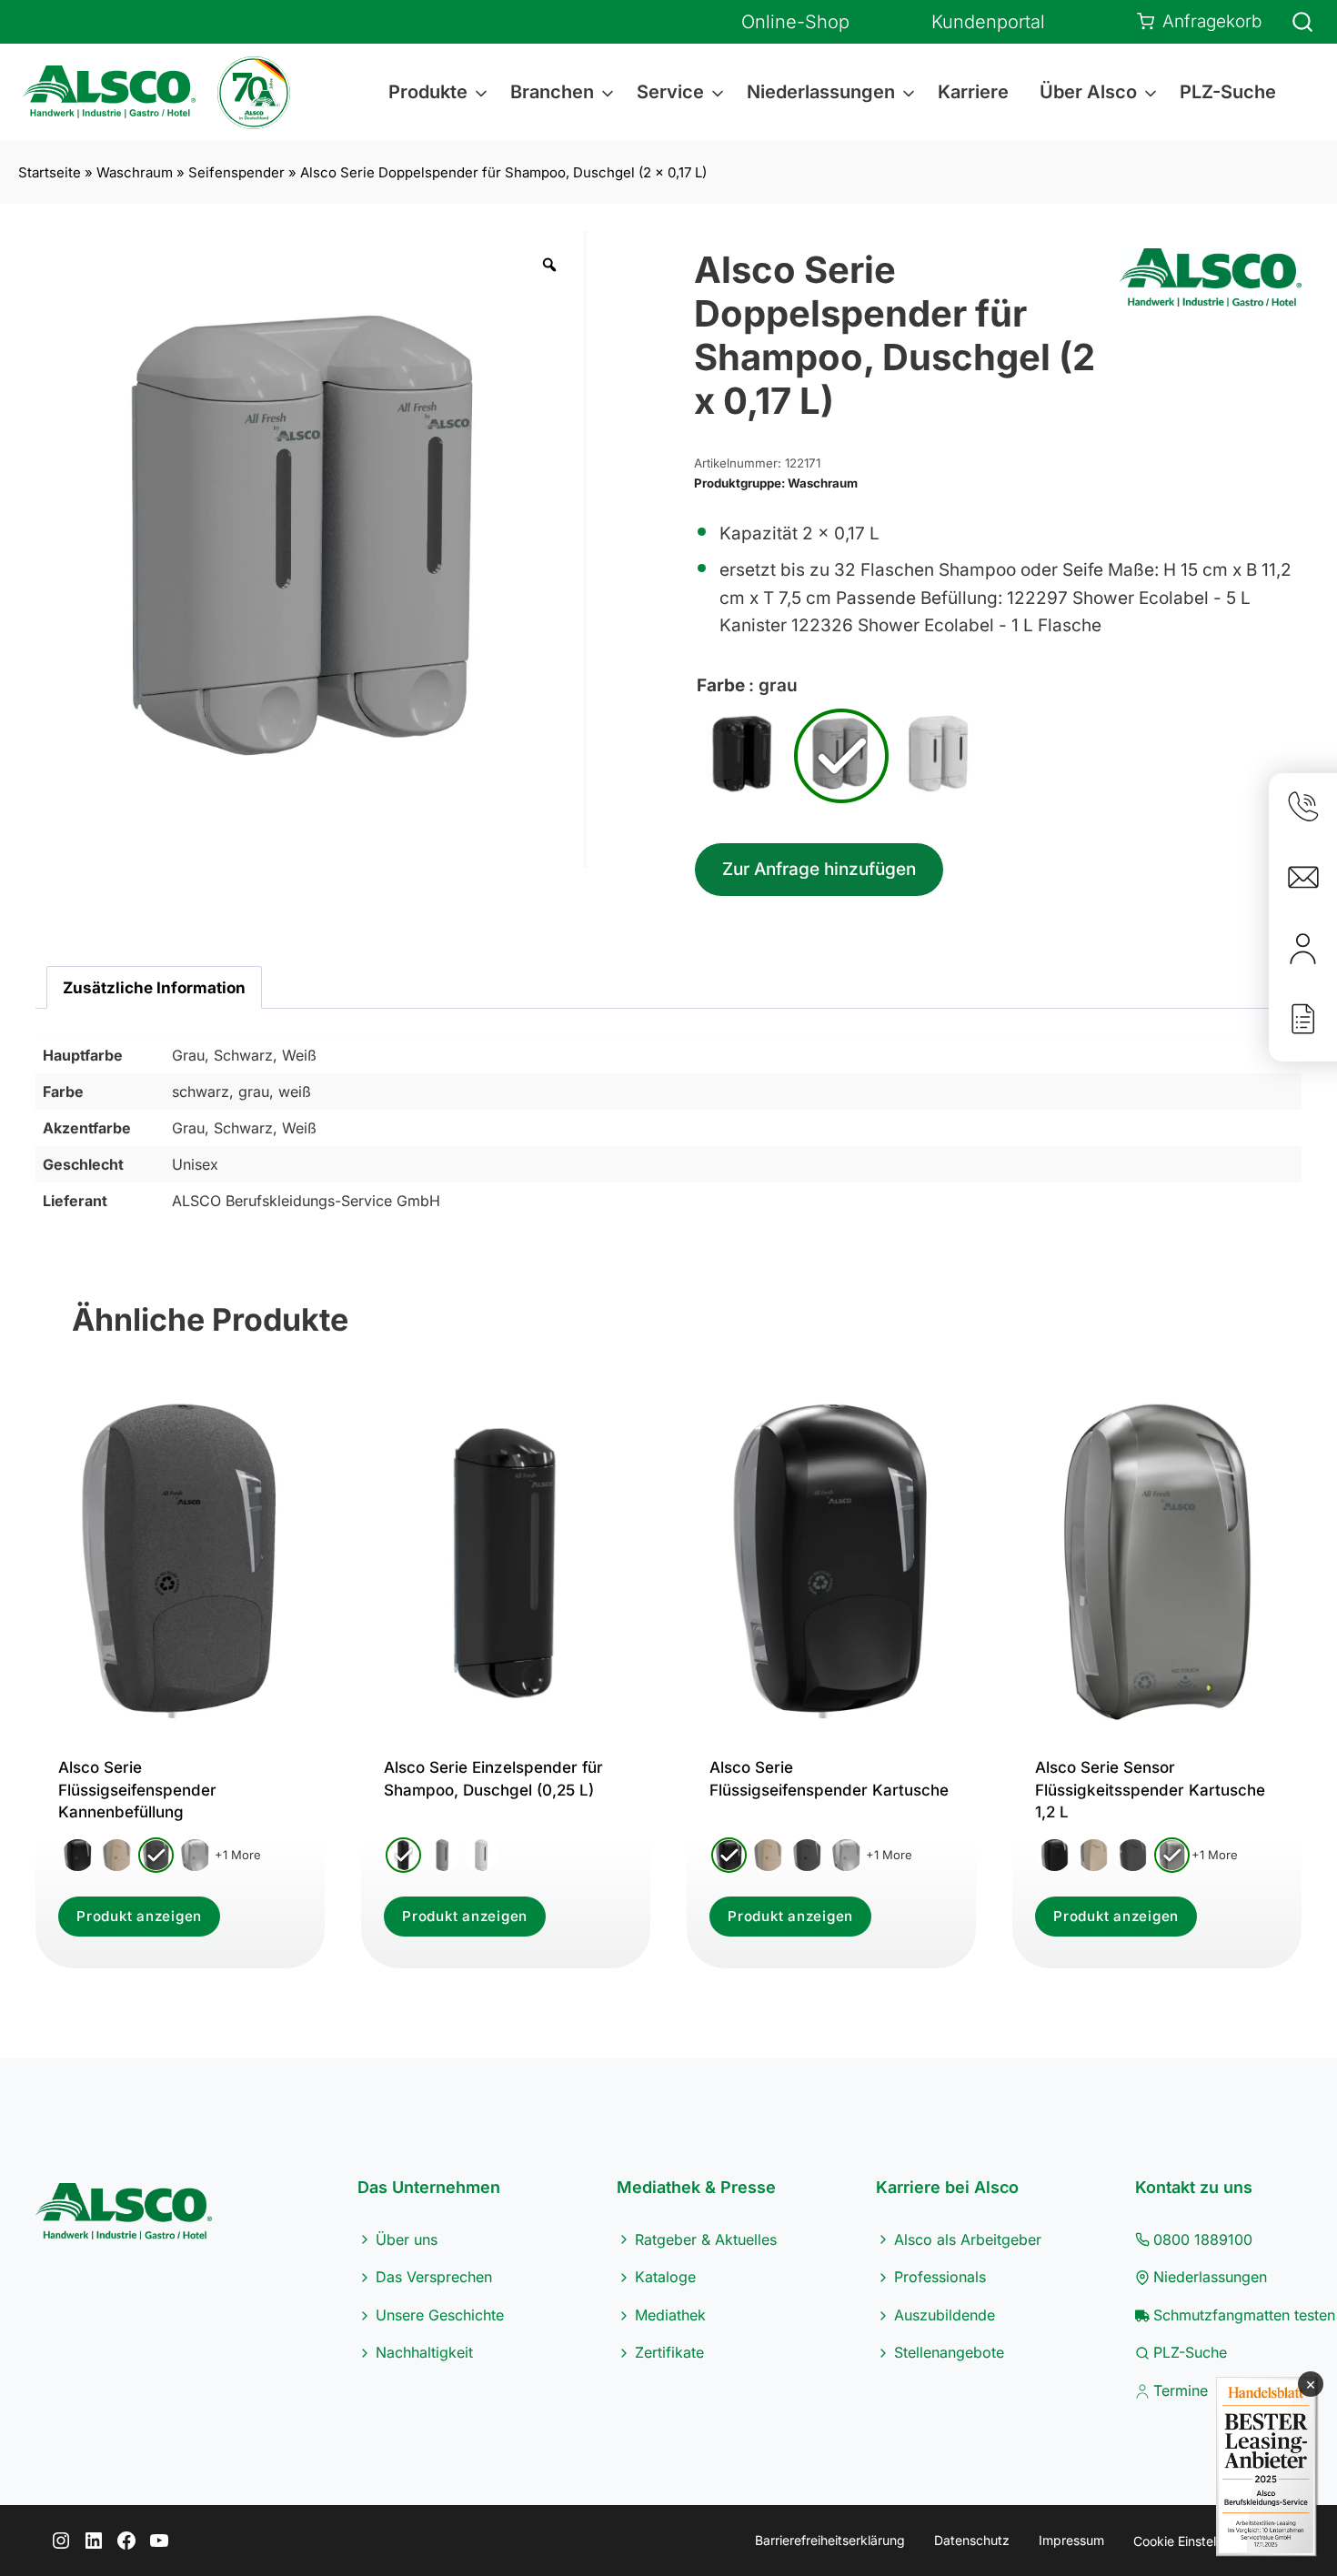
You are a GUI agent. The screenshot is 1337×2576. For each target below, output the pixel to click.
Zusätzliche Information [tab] (154, 987)
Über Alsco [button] (1088, 92)
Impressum (1071, 2540)
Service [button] (670, 92)
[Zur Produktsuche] (1292, 22)
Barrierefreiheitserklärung (830, 2540)
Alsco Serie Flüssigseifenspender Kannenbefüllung (137, 1790)
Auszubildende (945, 2315)
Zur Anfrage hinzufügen (819, 869)
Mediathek (670, 2315)
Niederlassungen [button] (821, 92)
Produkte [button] (428, 92)
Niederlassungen (1210, 2277)
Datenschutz (972, 2540)
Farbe (721, 685)
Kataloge (665, 2277)
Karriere (973, 92)
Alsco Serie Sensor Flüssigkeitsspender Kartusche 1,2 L (1150, 1790)
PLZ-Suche (1228, 92)
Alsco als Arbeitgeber (968, 2239)
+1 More (238, 1855)
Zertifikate (669, 2352)
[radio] (743, 756)
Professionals (940, 2277)
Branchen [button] (552, 92)
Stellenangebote (949, 2352)
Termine (1181, 2390)
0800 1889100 (1203, 2239)
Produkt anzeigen (139, 1916)
